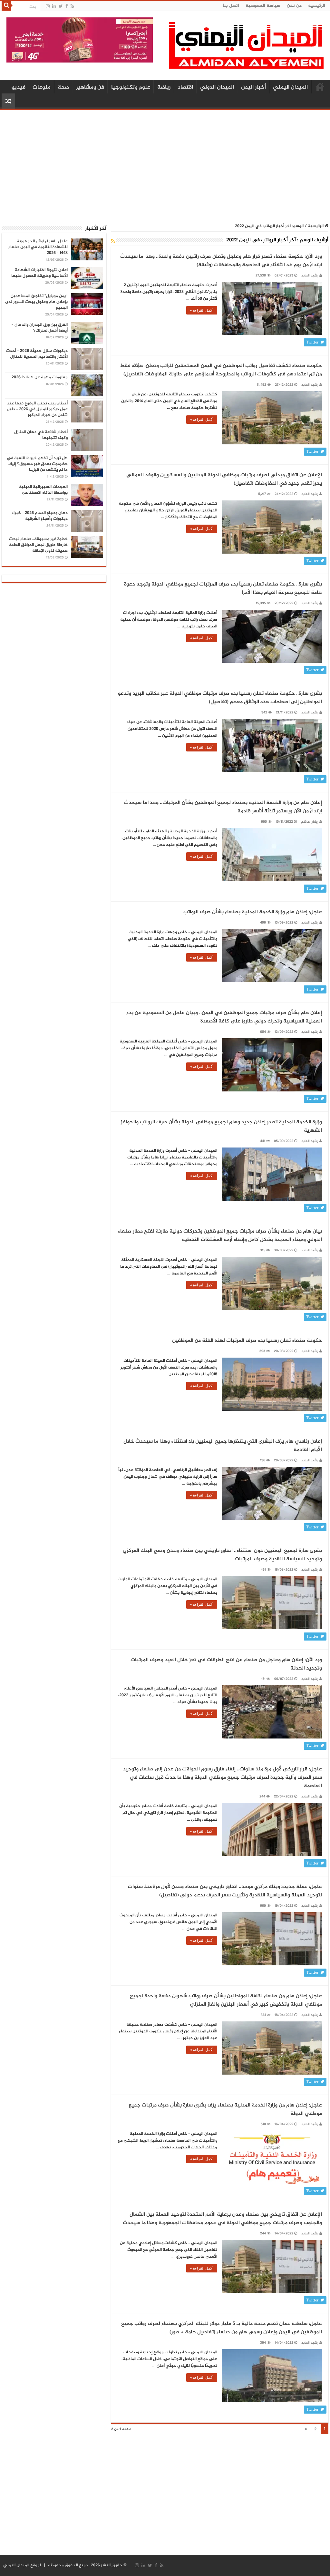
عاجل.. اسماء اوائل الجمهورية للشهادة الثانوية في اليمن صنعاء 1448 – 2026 (38, 247)
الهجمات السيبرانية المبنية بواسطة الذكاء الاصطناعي (43, 490)
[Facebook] (67, 6)
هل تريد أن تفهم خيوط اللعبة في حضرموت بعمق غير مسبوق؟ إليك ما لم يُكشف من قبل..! (37, 464)
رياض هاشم (310, 822)
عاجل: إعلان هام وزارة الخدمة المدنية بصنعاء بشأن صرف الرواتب (253, 912)
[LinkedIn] (54, 6)
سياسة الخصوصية (263, 6)
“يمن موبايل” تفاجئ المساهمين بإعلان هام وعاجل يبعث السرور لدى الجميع (36, 302)
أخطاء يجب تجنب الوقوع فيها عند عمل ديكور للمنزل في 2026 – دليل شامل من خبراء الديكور (37, 409)
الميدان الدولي (217, 87)
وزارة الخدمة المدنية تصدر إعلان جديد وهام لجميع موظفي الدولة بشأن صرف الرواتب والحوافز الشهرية (221, 1126)
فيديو (19, 87)
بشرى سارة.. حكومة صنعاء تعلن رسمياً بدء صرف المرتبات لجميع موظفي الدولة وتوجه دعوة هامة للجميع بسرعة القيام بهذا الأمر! (223, 589)
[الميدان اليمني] (246, 48)
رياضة (164, 87)
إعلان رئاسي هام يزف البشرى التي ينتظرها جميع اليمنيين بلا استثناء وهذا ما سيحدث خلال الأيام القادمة (223, 1446)
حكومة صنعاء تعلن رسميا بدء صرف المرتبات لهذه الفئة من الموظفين (247, 1341)
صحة (63, 87)
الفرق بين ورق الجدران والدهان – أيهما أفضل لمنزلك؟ (40, 328)
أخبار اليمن (253, 87)
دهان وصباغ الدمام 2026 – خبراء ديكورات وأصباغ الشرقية (40, 516)
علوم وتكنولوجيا (131, 87)
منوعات (42, 87)
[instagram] (48, 6)
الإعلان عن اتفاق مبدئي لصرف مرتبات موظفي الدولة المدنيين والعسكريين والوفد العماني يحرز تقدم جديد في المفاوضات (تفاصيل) (224, 479)
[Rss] (72, 6)
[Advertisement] (165, 163)
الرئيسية (317, 6)
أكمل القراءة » (202, 310)
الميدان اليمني (290, 87)
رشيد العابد (310, 276)
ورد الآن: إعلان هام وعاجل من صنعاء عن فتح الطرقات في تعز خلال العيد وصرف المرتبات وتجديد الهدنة (226, 1664)
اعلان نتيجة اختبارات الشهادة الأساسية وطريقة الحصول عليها (39, 273)
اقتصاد (185, 87)
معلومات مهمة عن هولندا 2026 (40, 377)
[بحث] (6, 6)
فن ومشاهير (90, 87)
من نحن (294, 6)
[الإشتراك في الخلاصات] (113, 242)
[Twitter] (61, 6)
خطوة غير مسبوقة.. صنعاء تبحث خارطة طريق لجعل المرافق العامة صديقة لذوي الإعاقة (38, 545)
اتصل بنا (231, 6)
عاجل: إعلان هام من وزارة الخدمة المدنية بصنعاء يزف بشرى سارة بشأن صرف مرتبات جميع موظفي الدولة (225, 2110)
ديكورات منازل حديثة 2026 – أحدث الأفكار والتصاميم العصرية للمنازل (37, 354)
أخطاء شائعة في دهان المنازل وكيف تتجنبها (41, 435)
